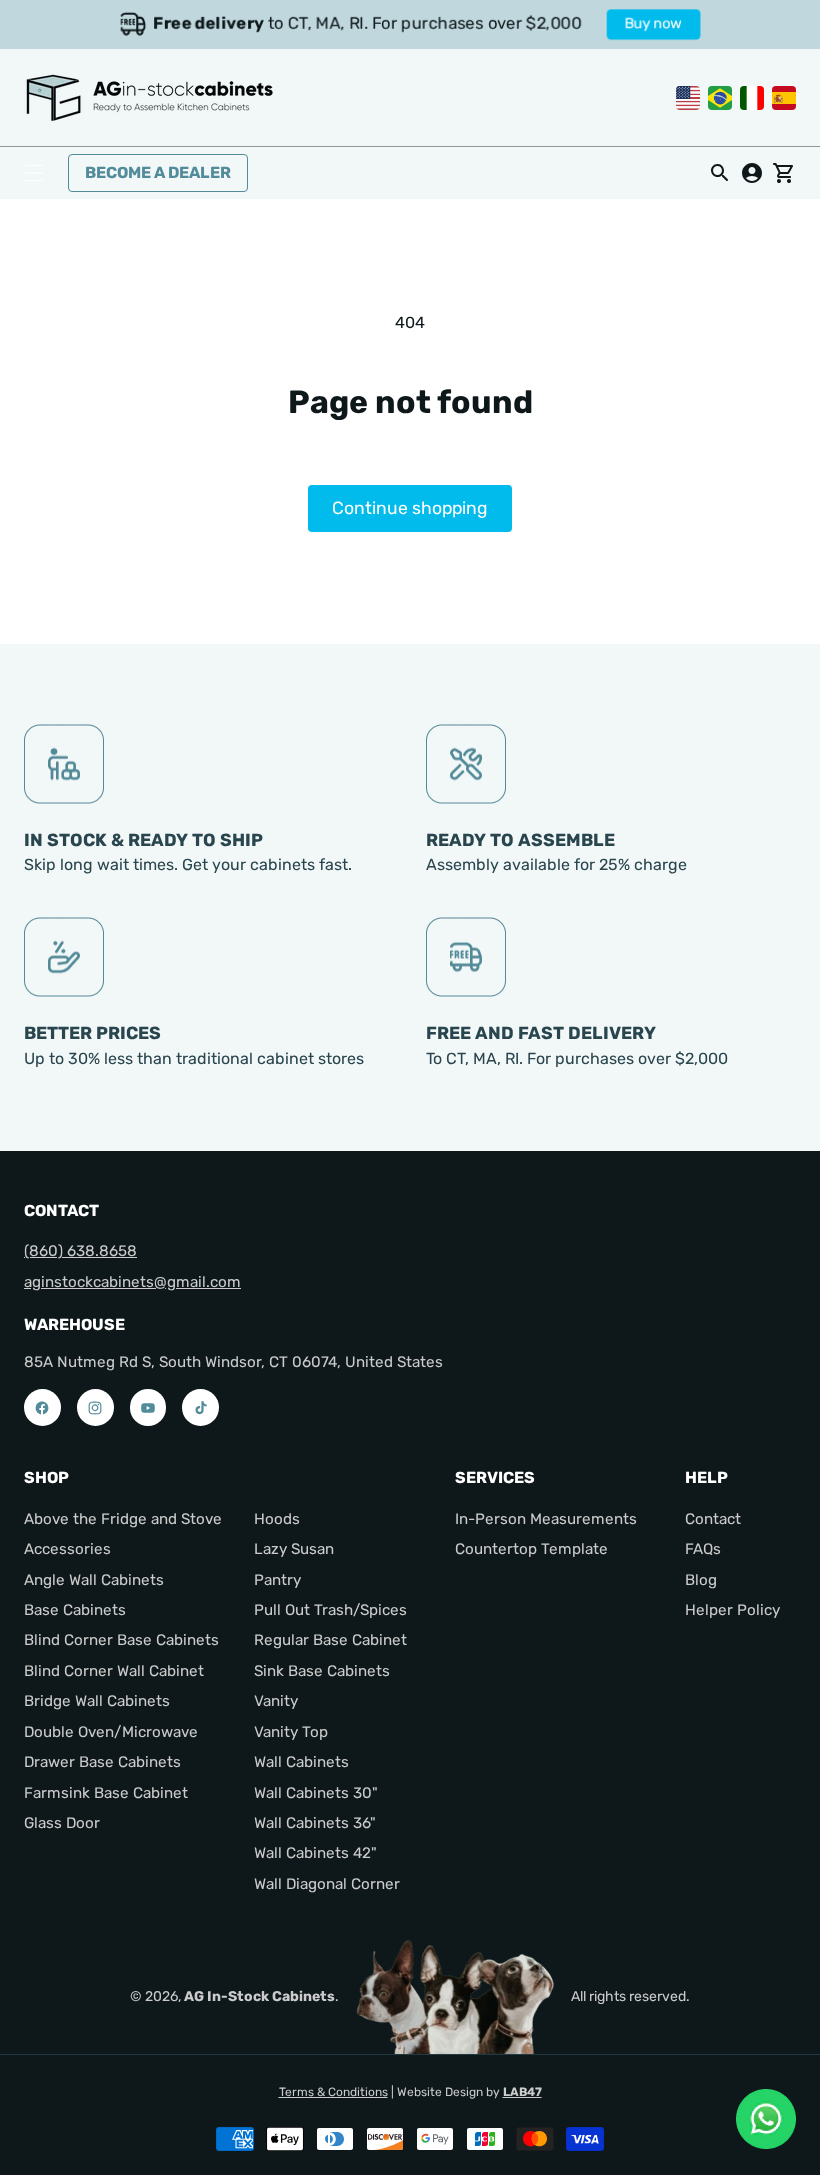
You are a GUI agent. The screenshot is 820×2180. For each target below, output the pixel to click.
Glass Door (62, 1823)
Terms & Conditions (333, 2092)
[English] (688, 96)
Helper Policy (732, 1610)
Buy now (655, 24)
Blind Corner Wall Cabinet (114, 1671)
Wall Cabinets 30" (316, 1793)
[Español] (784, 96)
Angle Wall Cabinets (94, 1580)
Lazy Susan (294, 1549)
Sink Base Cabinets (322, 1671)
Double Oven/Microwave (111, 1732)
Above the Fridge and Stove (123, 1519)
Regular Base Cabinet (330, 1640)
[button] (34, 173)
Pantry (277, 1580)
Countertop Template (531, 1549)
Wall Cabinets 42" (315, 1853)
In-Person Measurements (546, 1519)
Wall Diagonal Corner (327, 1884)
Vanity (276, 1701)
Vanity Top (291, 1732)
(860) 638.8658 (80, 1251)
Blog (701, 1580)
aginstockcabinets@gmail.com (132, 1282)
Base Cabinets (75, 1610)
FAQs (703, 1549)
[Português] (720, 96)
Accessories (67, 1549)
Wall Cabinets (301, 1762)
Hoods (277, 1519)
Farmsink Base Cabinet (106, 1793)
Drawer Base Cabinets (102, 1762)
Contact (713, 1519)
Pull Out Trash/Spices (330, 1610)
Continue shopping (410, 508)
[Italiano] (752, 96)
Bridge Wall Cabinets (97, 1701)
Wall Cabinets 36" (315, 1823)
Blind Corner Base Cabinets (121, 1640)
